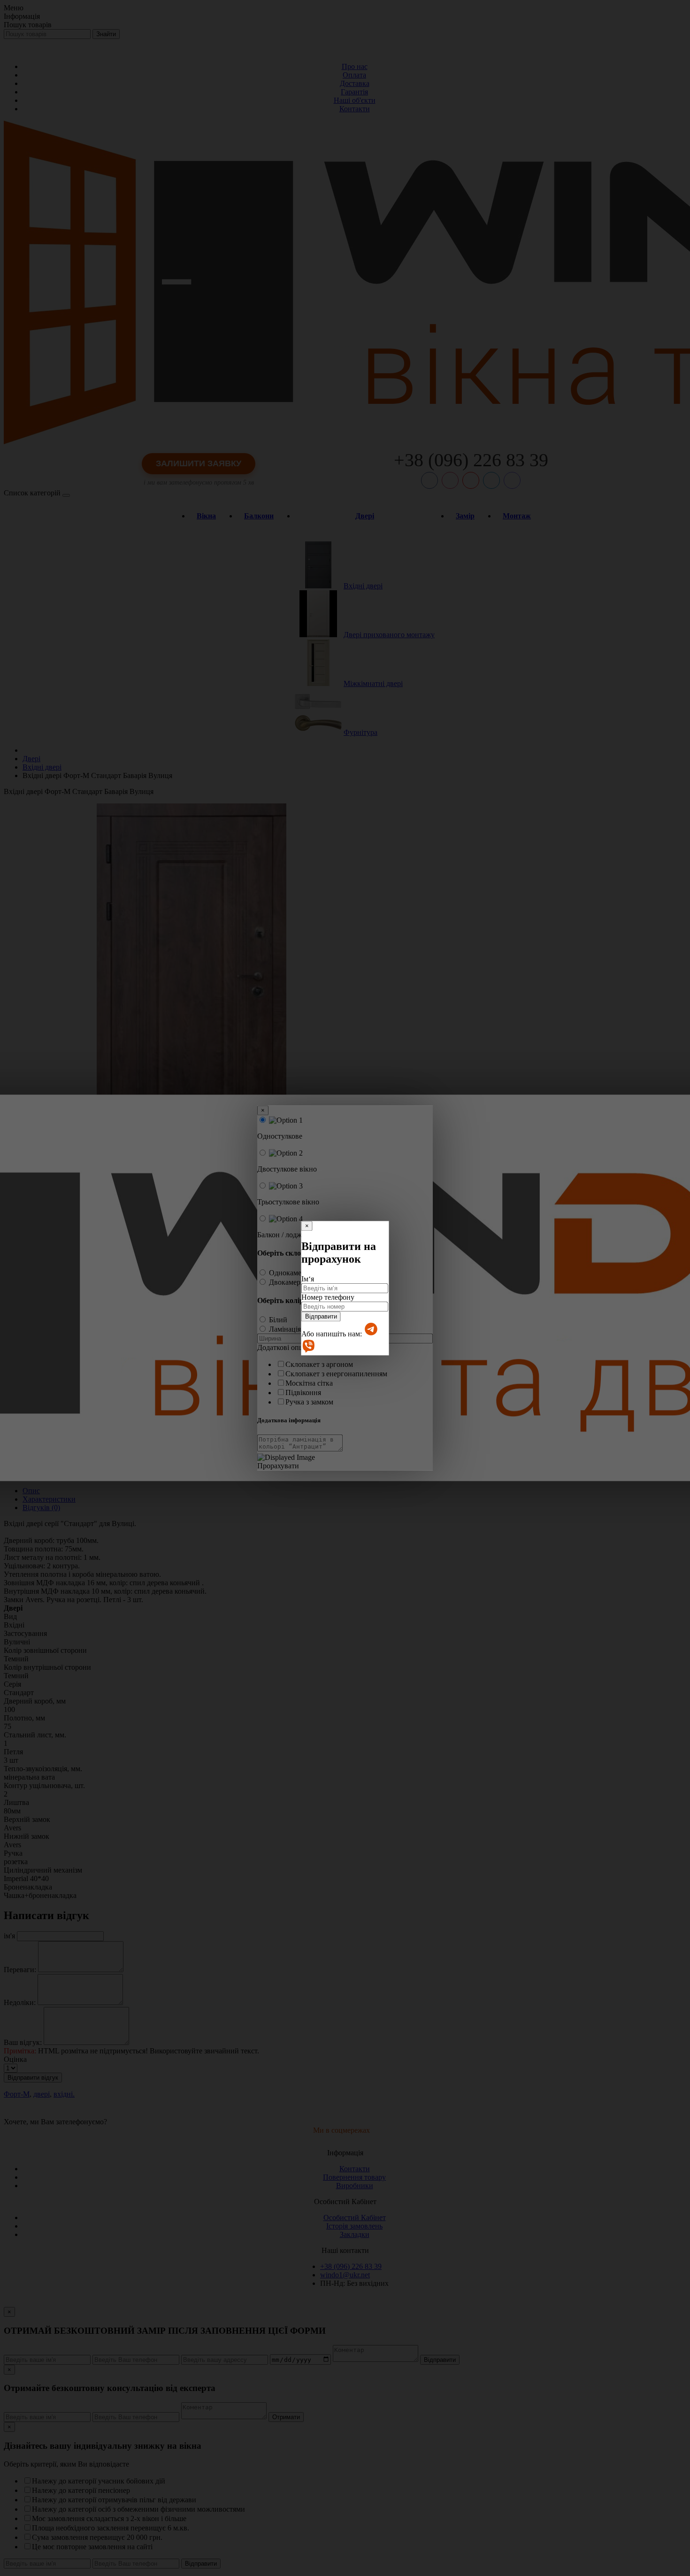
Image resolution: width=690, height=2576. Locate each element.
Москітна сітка (309, 1383)
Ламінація (285, 1329)
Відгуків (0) (41, 1508)
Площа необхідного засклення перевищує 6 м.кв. (111, 2528)
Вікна (206, 516)
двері (42, 2094)
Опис (31, 1491)
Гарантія (354, 92)
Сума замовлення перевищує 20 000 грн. (97, 2537)
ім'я (9, 1936)
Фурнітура (360, 732)
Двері (365, 516)
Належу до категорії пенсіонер (81, 2490)
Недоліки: (20, 2002)
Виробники (355, 2186)
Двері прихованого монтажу (389, 635)
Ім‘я (308, 1279)
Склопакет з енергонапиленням (336, 1374)
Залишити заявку (199, 463)
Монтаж (517, 516)
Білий (278, 1320)
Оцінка (15, 2059)
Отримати (286, 2417)
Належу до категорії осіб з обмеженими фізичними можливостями (138, 2509)
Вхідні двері (363, 586)
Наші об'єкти (355, 100)
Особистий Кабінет (355, 2217)
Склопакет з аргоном (319, 1364)
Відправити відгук (33, 2078)
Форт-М (17, 2094)
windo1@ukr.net (345, 2275)
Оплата (354, 75)
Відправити (321, 1316)
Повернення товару (354, 2177)
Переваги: (20, 1970)
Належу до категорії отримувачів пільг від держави (114, 2500)
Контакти (355, 109)
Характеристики (49, 1499)
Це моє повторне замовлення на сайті (92, 2547)
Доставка (355, 83)
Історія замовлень (354, 2226)
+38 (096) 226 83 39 (471, 460)
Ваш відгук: (23, 2042)
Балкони (259, 516)
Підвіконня (303, 1392)
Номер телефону (328, 1297)
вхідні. (64, 2094)
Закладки (355, 2234)
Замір (465, 516)
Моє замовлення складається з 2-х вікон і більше (109, 2518)
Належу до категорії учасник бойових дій (99, 2481)
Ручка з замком (309, 1402)
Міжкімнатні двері (373, 683)
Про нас (355, 66)
